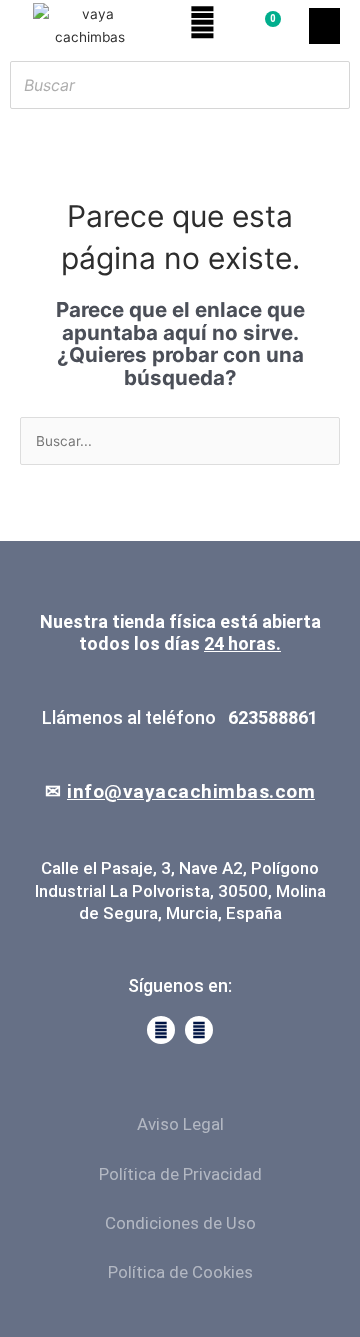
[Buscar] (329, 85)
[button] (324, 26)
